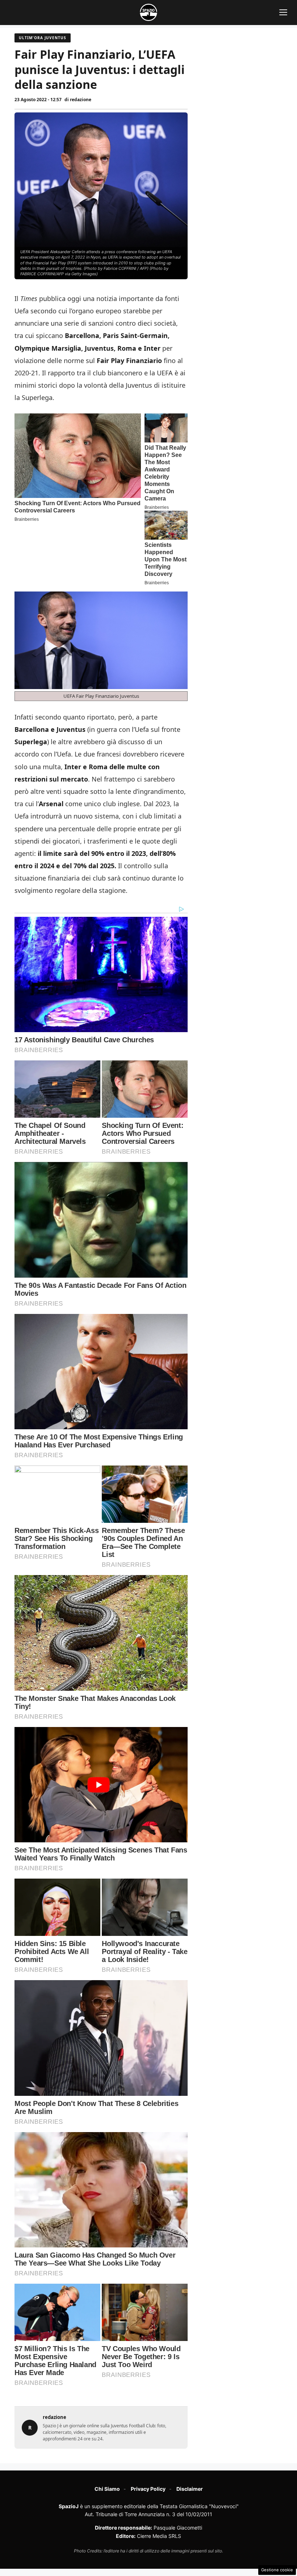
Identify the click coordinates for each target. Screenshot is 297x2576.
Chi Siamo (107, 2489)
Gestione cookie (277, 2570)
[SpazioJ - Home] (148, 12)
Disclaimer (190, 2489)
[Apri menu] (283, 12)
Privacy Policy (148, 2489)
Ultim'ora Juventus (43, 38)
